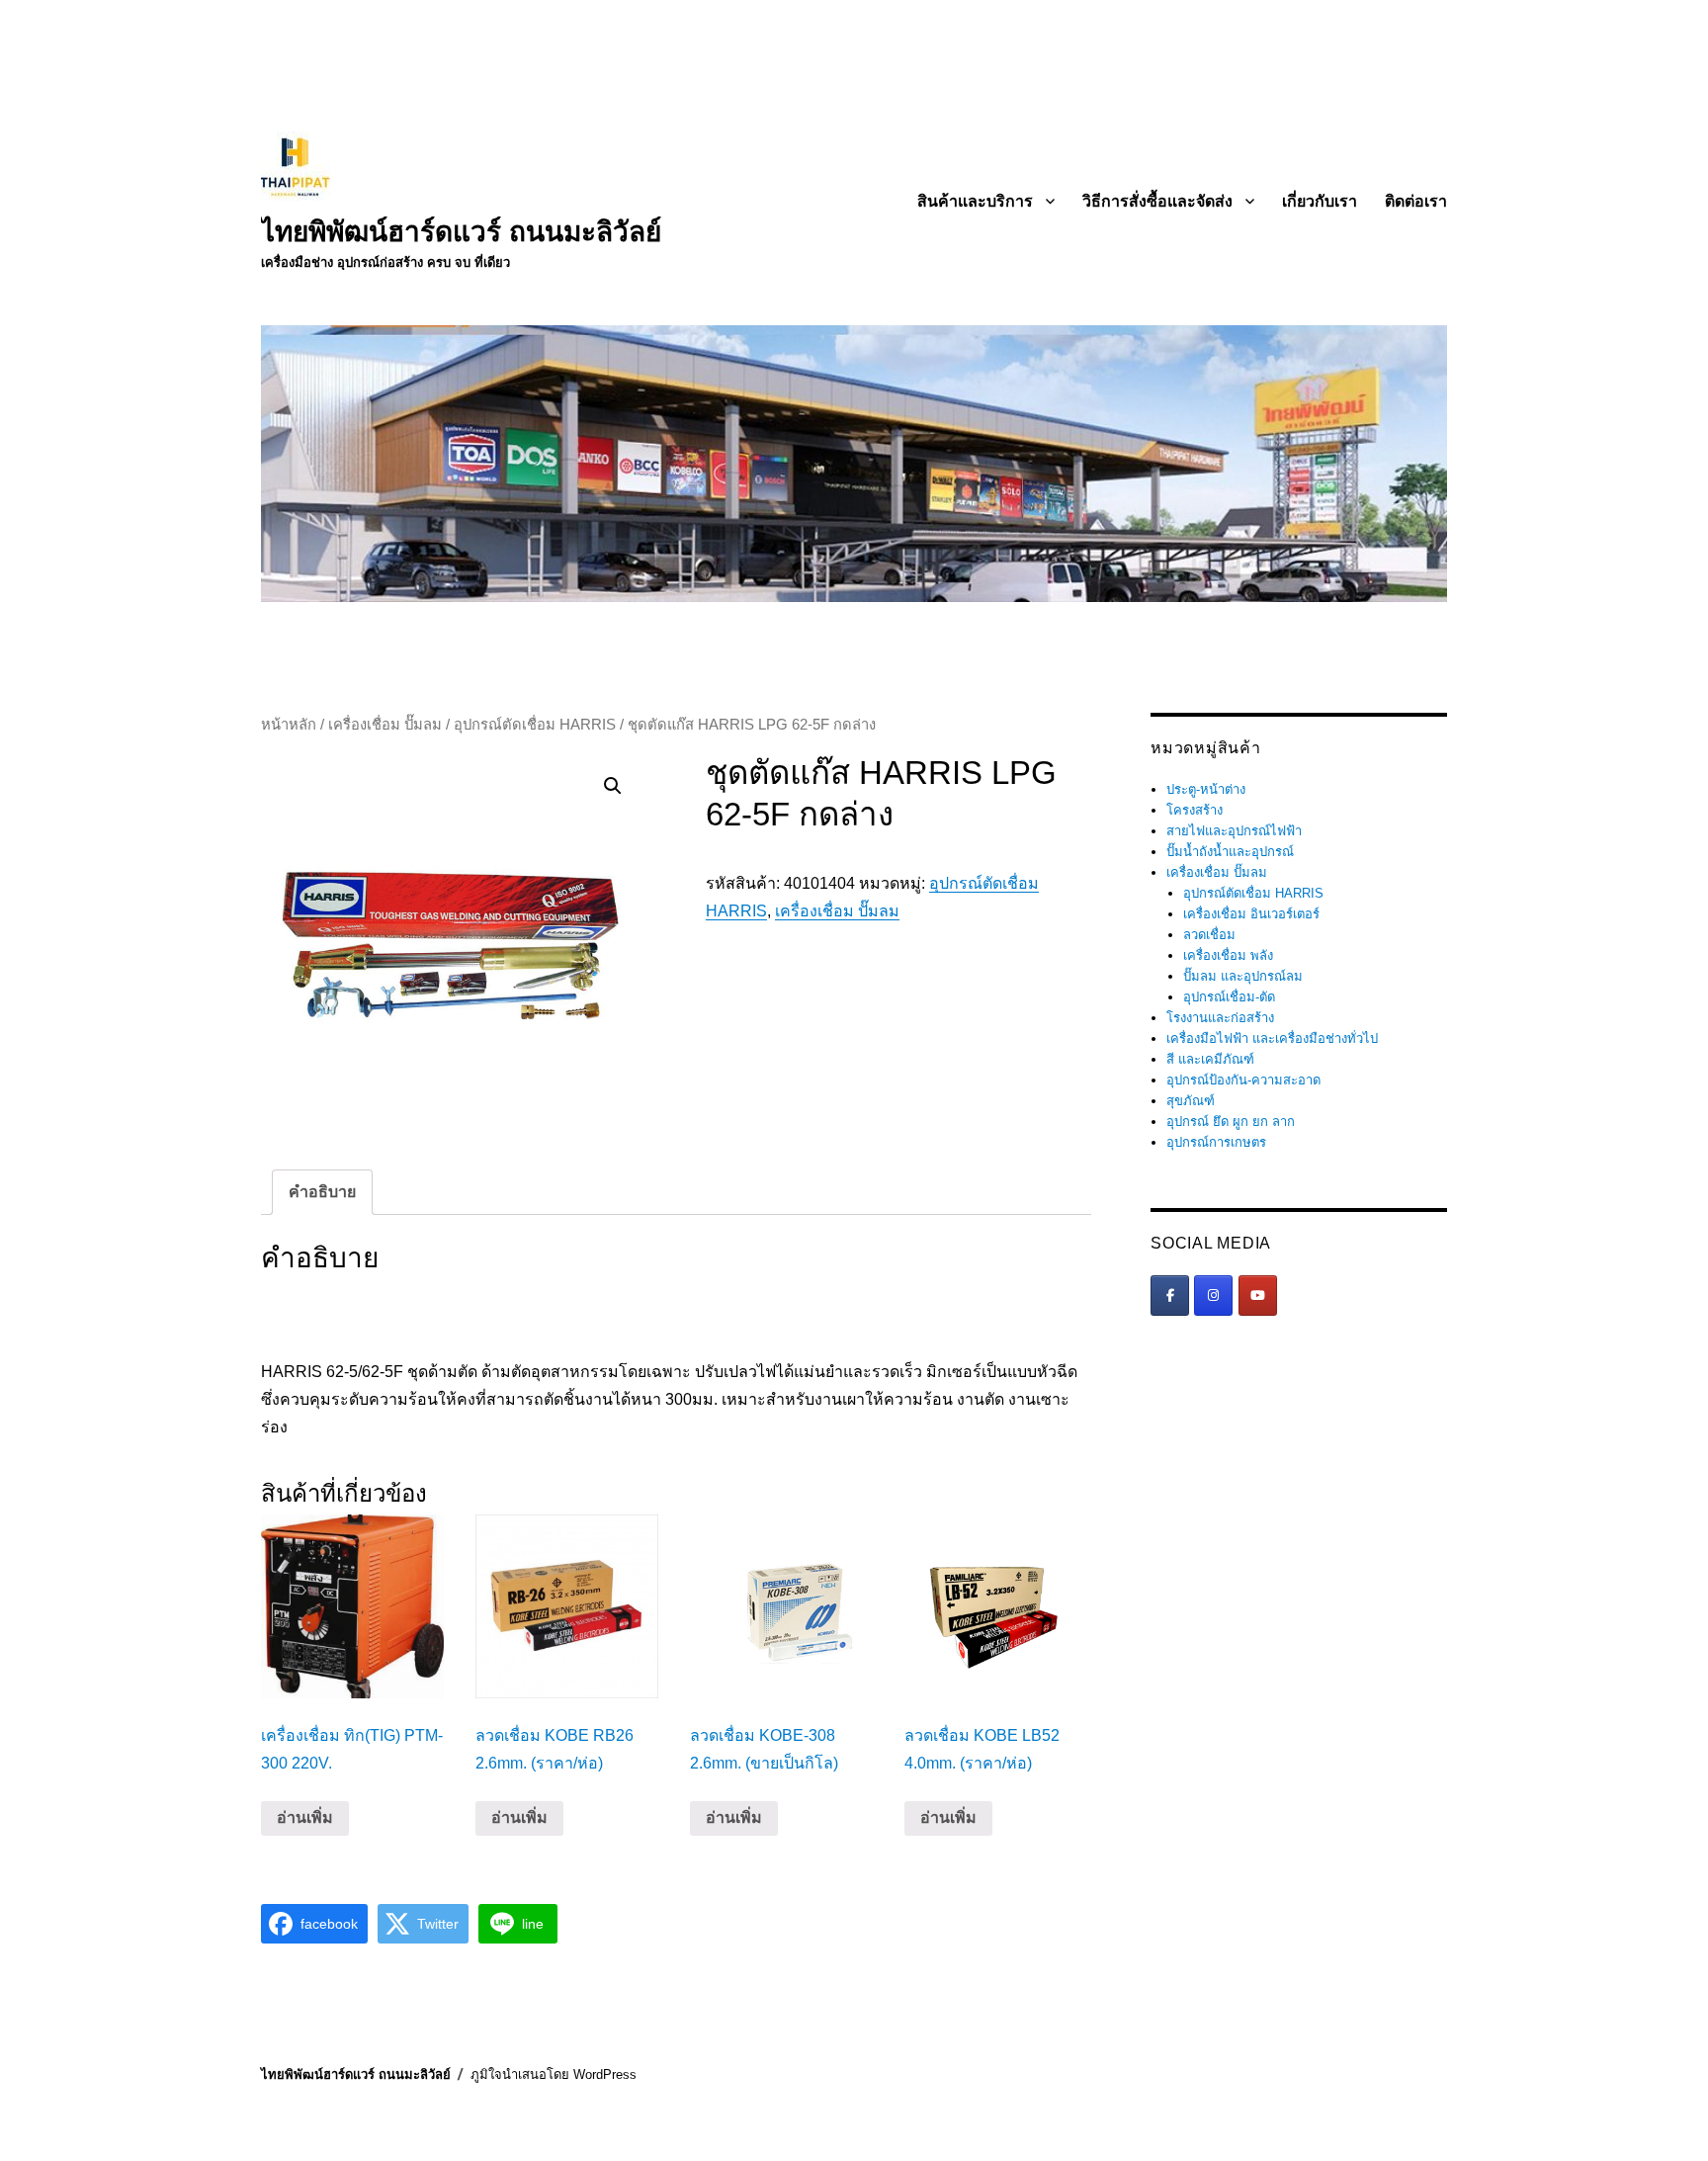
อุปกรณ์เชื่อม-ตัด (1229, 997)
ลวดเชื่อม (1209, 935)
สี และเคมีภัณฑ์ (1210, 1059)
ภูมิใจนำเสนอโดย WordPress (554, 2075)
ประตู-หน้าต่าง (1206, 789)
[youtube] (1258, 1296)
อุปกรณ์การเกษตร (1216, 1142)
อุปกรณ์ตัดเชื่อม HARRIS (535, 725)
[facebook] (1170, 1296)
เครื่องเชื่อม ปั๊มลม (385, 725)
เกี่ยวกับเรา (1320, 201)
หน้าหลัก (289, 725)
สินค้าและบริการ (975, 201)
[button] (613, 786)
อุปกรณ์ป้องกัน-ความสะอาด (1243, 1080)
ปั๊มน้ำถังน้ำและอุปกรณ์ (1230, 852)
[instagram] (1213, 1296)
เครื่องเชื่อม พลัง (1228, 955)
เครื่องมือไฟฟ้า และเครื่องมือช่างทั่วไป (1272, 1038)
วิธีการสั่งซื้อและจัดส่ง (1157, 201)
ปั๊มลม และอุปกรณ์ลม (1243, 976)
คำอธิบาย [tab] (322, 1192)
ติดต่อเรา (1416, 201)
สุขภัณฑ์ (1191, 1101)
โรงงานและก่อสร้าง (1220, 1018)
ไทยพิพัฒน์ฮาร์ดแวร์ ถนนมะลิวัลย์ (461, 232)
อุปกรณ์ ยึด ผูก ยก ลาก (1231, 1122)
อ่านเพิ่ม (305, 1817)
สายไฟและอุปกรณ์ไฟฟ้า (1234, 831)
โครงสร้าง (1195, 810)
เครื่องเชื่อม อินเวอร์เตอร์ (1251, 914)
